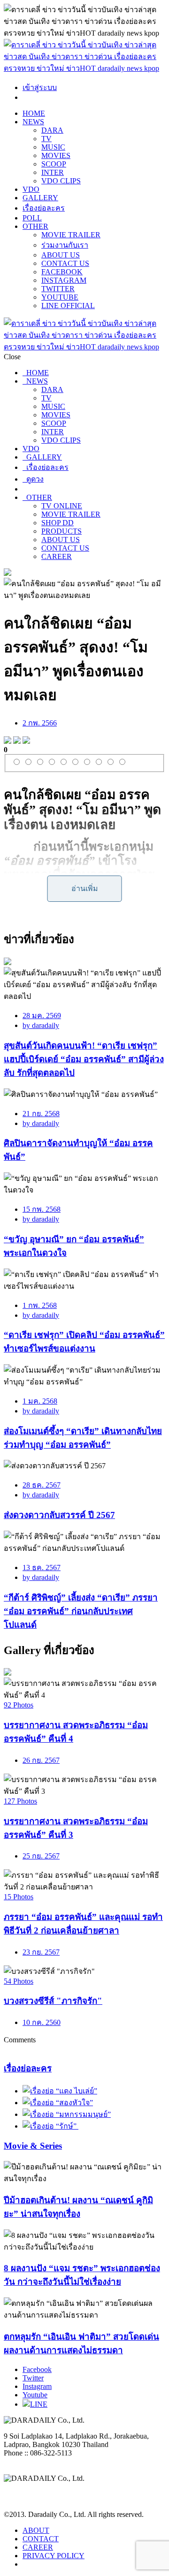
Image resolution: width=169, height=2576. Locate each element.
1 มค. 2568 (40, 1401)
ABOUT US (61, 255)
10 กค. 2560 (42, 2022)
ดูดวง (33, 479)
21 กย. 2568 (41, 1114)
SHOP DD (58, 523)
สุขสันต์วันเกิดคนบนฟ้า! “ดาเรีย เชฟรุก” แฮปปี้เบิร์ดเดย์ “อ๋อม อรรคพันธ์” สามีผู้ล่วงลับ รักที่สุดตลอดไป (84, 1059)
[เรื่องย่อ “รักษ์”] (50, 2126)
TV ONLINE (62, 506)
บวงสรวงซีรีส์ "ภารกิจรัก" (53, 2001)
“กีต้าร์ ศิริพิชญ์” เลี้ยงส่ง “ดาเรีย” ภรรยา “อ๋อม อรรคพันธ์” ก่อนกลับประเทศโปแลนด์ (81, 1611)
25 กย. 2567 (41, 1856)
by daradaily (41, 1025)
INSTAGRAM (64, 280)
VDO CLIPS (61, 181)
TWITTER (58, 289)
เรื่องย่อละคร (44, 208)
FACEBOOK (62, 272)
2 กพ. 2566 (40, 723)
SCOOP (54, 164)
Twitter (33, 2378)
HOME (34, 113)
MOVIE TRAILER (71, 235)
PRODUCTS (61, 531)
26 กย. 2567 (41, 1760)
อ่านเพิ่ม (85, 888)
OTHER (35, 226)
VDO (31, 189)
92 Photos (19, 1705)
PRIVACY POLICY (54, 2556)
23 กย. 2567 (41, 1952)
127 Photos (20, 1801)
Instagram (37, 2386)
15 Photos (19, 1897)
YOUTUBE (60, 297)
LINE (39, 2404)
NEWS (33, 122)
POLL (32, 218)
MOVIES (56, 155)
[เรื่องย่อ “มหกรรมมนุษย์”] (67, 2114)
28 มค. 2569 (42, 1016)
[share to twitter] (17, 741)
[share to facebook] (8, 741)
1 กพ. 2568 (40, 1305)
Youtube (35, 2395)
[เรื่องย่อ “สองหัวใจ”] (58, 2103)
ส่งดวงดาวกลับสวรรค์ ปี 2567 (59, 1515)
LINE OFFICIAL (68, 306)
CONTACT (41, 2539)
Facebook (37, 2369)
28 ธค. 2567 (42, 1485)
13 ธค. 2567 (42, 1568)
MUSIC (53, 147)
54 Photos (19, 1981)
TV (46, 139)
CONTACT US (65, 263)
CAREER (57, 556)
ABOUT (36, 2530)
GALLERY (40, 198)
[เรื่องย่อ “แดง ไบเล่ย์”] (60, 2091)
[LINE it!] (26, 741)
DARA (52, 130)
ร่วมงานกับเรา (65, 245)
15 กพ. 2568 (42, 1209)
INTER (53, 172)
